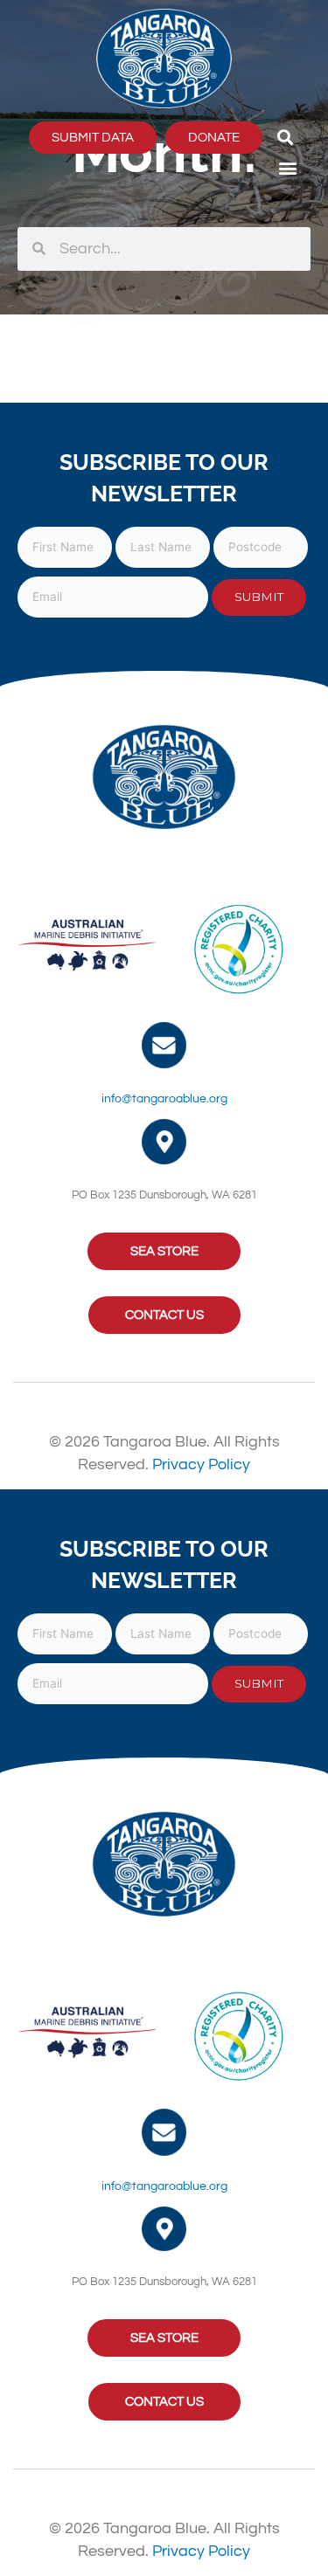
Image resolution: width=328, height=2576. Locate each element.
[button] (286, 138)
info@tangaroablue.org (164, 1099)
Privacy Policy (201, 1464)
